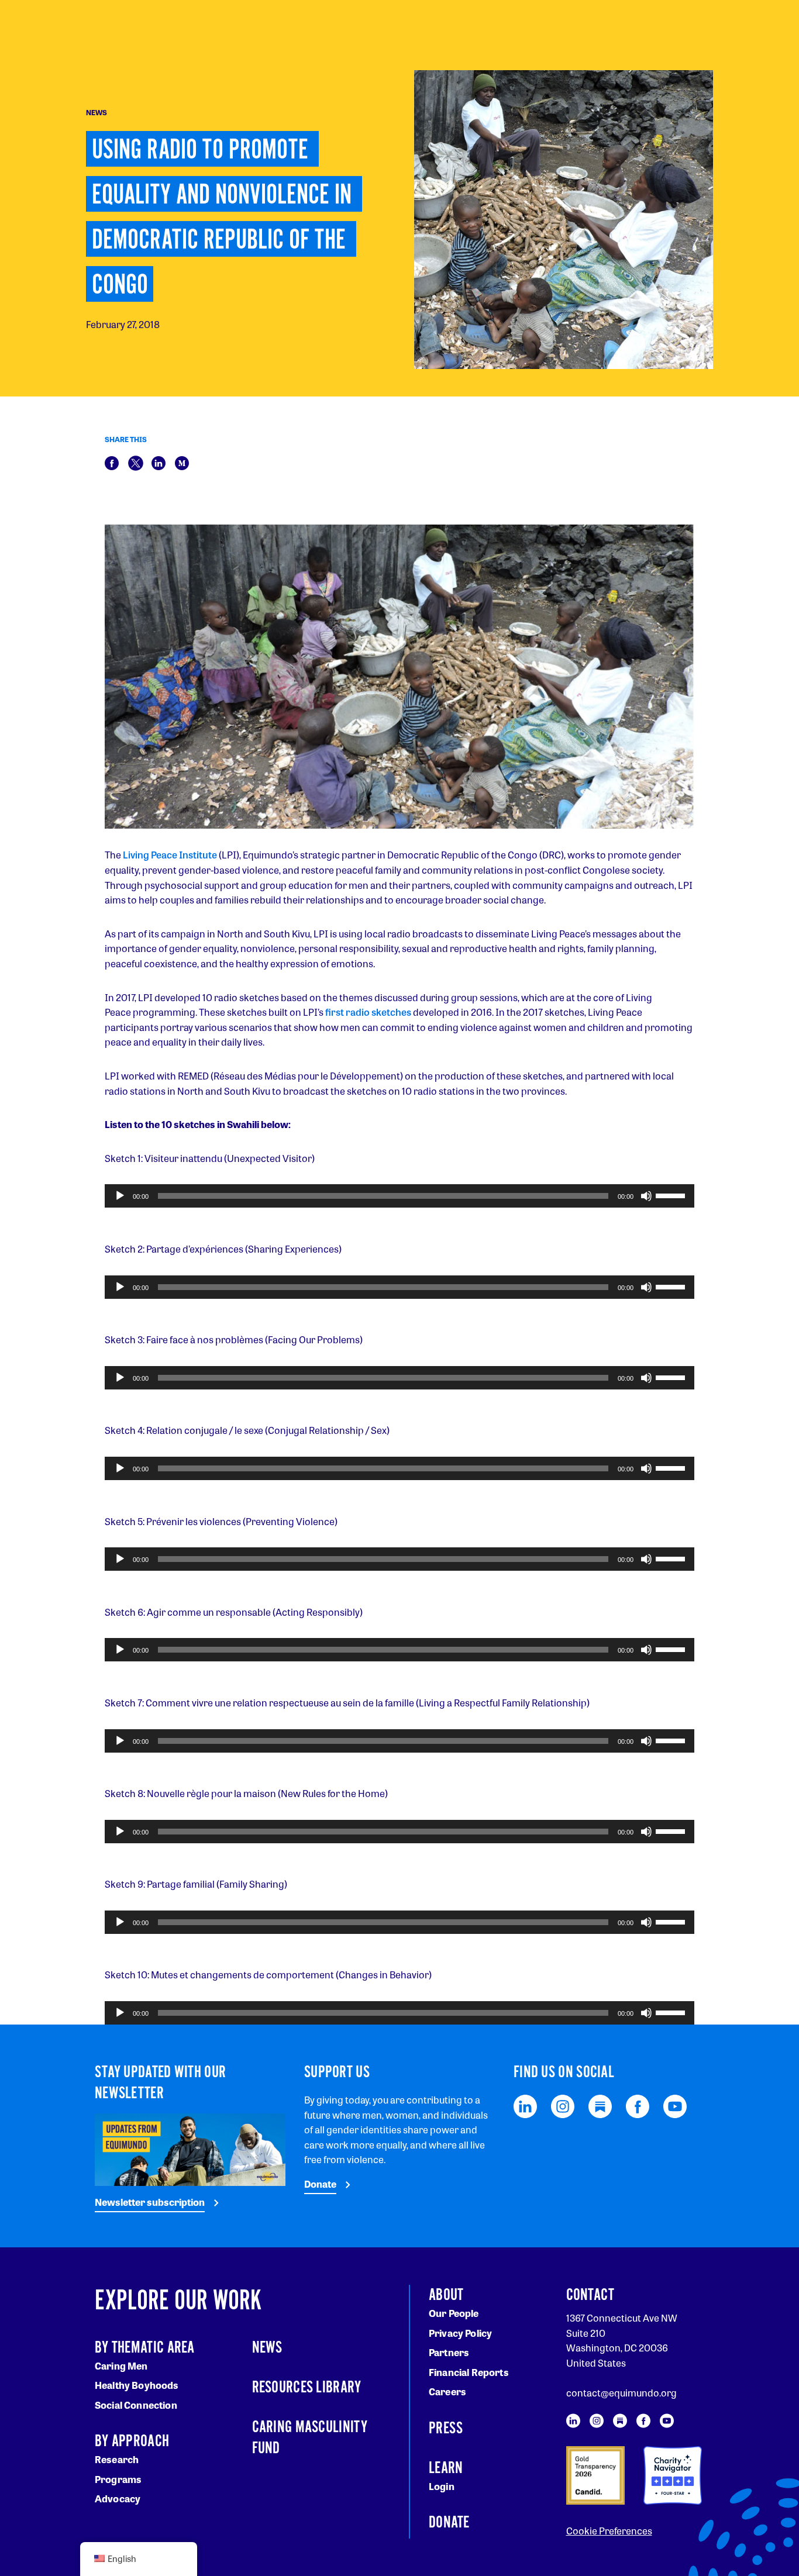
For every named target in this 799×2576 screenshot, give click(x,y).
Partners (449, 2352)
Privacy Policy (460, 2333)
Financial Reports (469, 2372)
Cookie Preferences (609, 2531)
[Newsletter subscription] (190, 2148)
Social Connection (136, 2405)
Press (446, 2429)
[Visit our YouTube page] (675, 2105)
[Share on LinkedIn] (159, 462)
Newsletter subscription (150, 2202)
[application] (399, 1196)
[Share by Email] (182, 462)
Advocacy (118, 2499)
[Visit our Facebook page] (638, 2105)
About (446, 2295)
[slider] (672, 1195)
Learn (446, 2468)
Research (117, 2459)
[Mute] (646, 1196)
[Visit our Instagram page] (563, 2105)
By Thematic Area (145, 2348)
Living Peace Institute (170, 855)
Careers (447, 2391)
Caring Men (121, 2366)
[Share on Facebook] (112, 462)
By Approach (132, 2441)
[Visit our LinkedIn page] (525, 2105)
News (267, 2348)
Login (442, 2486)
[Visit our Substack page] (600, 2105)
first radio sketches (368, 1012)
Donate (320, 2184)
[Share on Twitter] (136, 462)
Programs (118, 2479)
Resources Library (307, 2388)
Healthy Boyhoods (137, 2385)
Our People (454, 2313)
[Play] (120, 1196)
